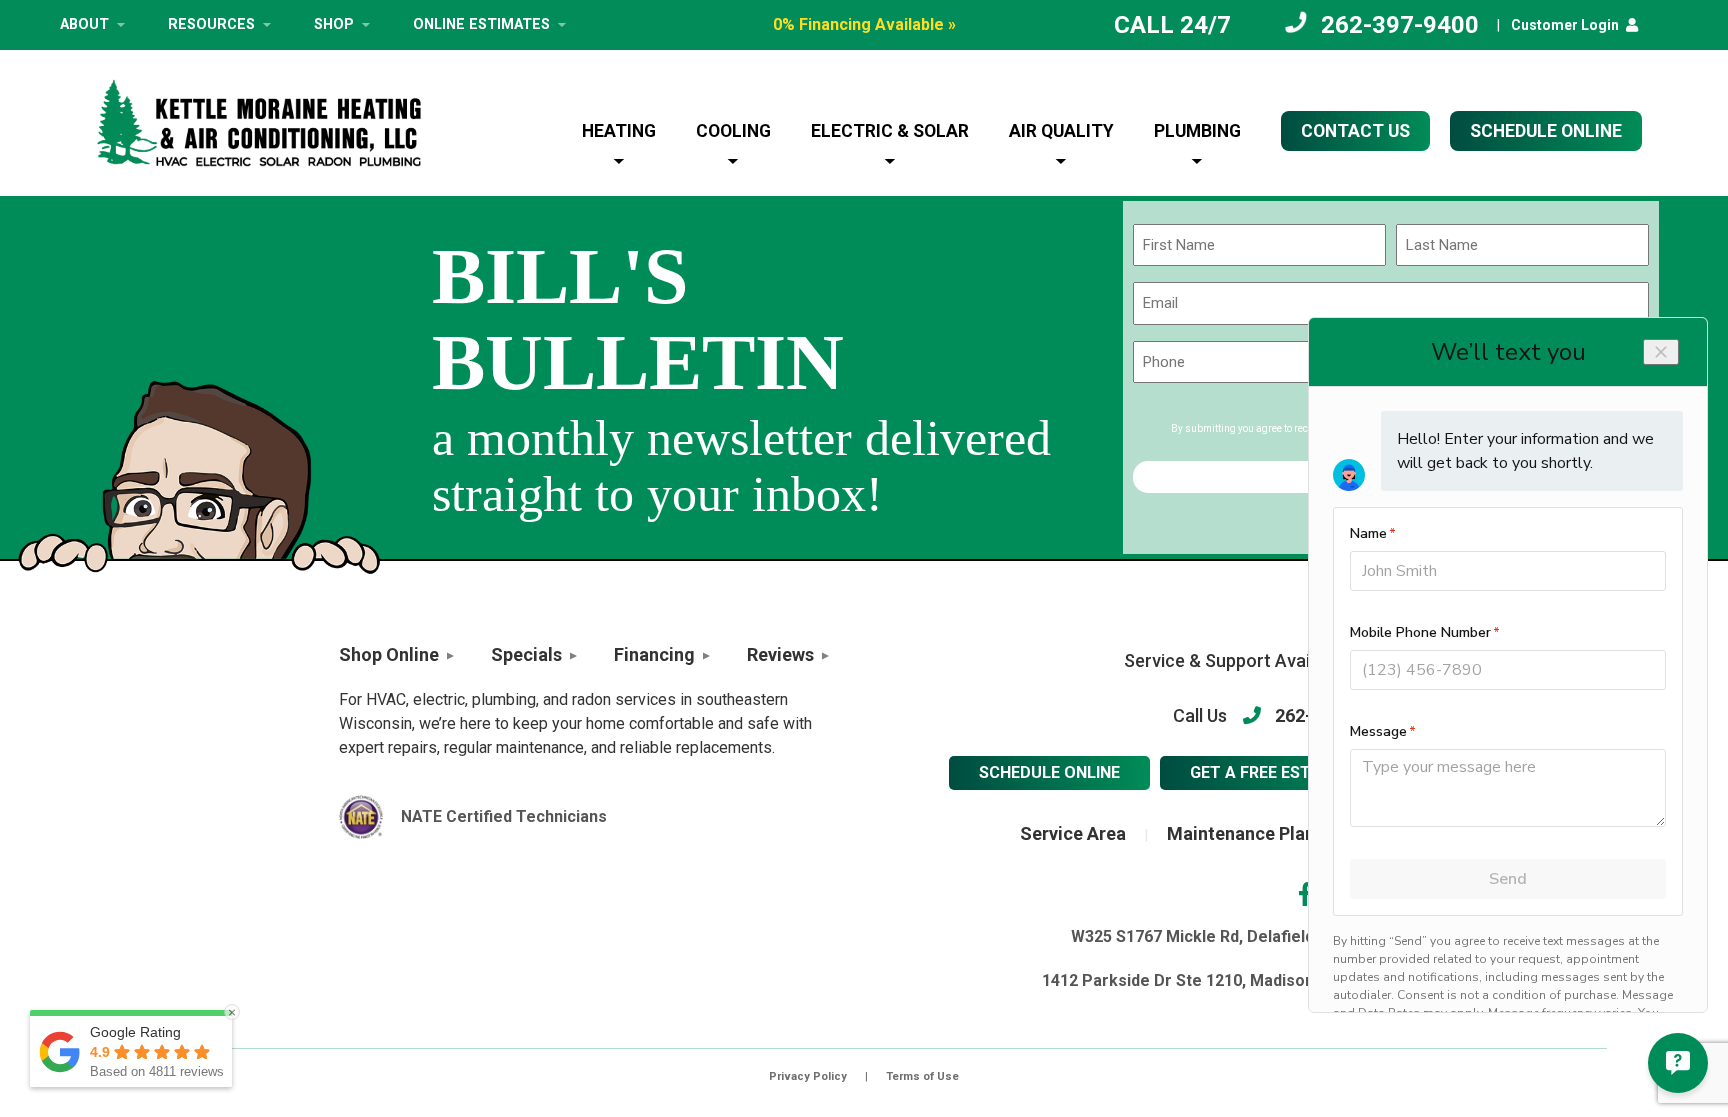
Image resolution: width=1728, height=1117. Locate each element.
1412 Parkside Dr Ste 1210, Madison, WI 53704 (1215, 980)
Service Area (1073, 833)
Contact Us (1355, 131)
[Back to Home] (259, 123)
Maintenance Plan (1241, 833)
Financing (654, 654)
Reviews (780, 654)
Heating (619, 131)
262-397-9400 (1400, 25)
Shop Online (389, 654)
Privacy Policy (808, 1076)
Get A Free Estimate (1274, 772)
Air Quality (1061, 131)
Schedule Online (1049, 772)
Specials (526, 654)
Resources (211, 24)
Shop (334, 24)
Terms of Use (922, 1076)
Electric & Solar (890, 131)
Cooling (733, 131)
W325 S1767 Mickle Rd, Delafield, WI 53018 (1230, 936)
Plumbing (1197, 131)
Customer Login (1565, 25)
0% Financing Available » (864, 24)
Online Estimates (481, 24)
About (84, 24)
